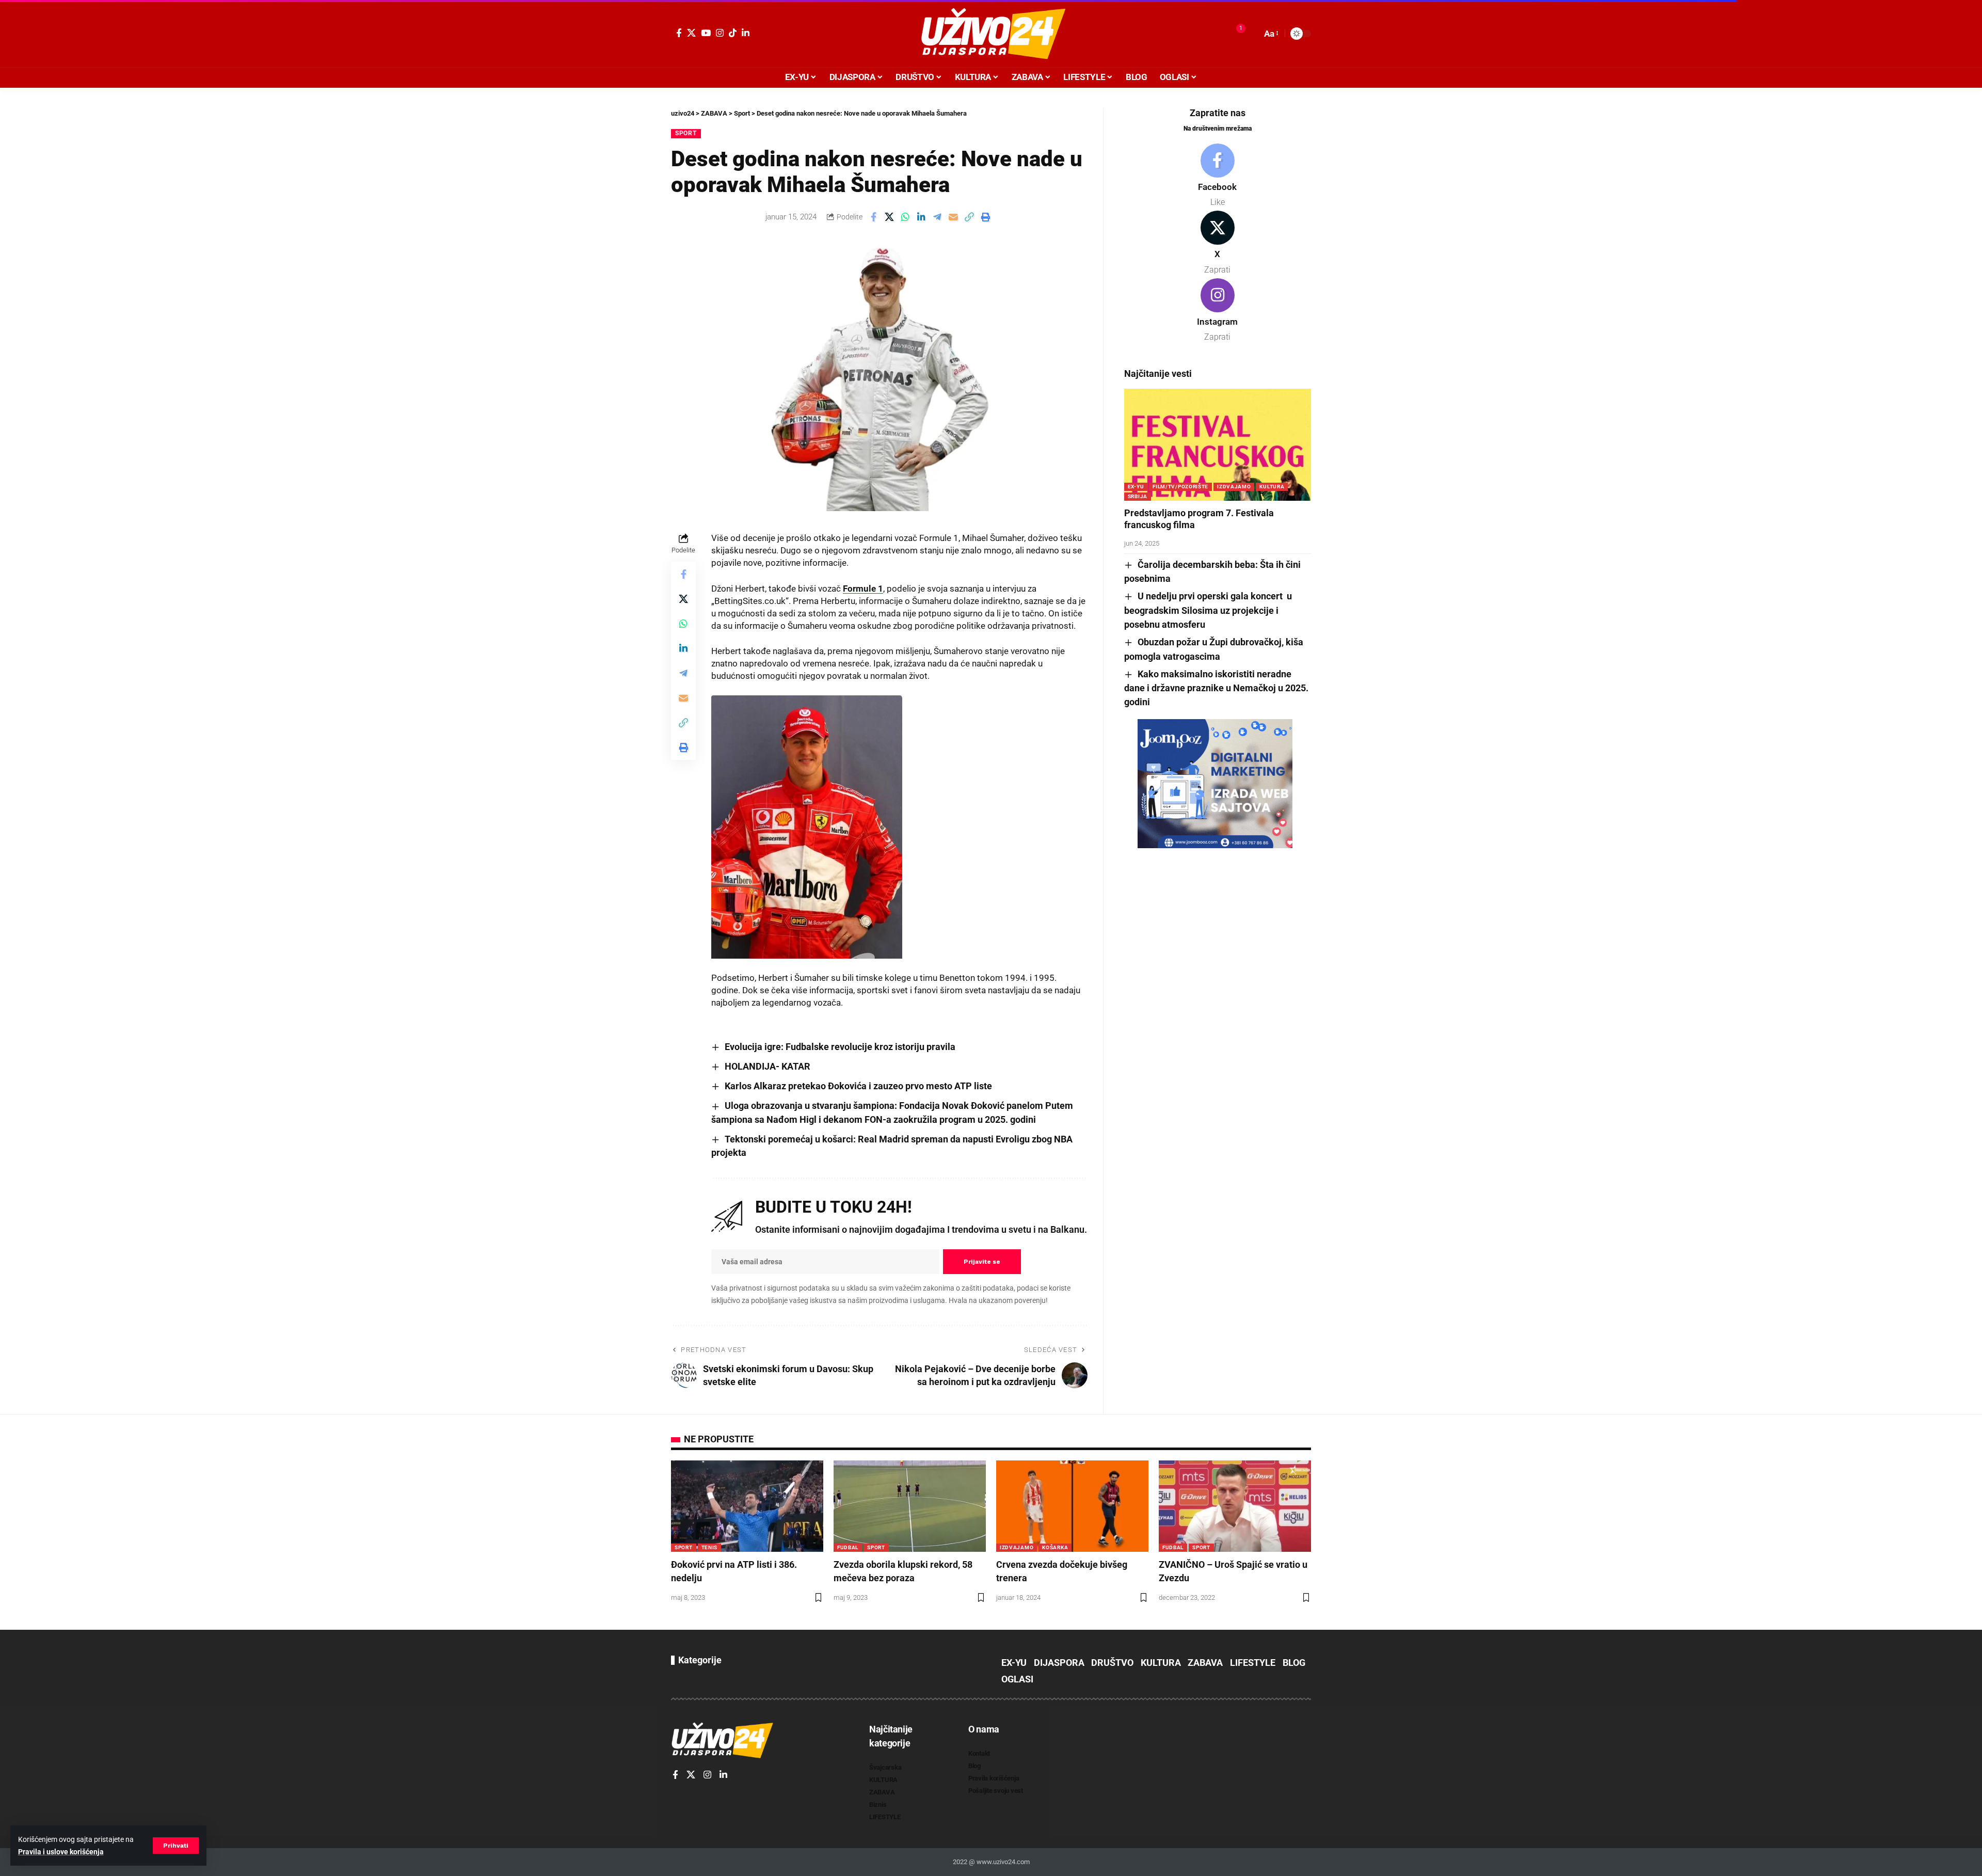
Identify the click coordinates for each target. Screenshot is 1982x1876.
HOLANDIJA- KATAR (768, 1066)
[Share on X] (889, 217)
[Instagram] (720, 33)
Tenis (710, 1547)
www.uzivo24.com (1002, 1862)
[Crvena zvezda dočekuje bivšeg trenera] (1072, 1506)
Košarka (1055, 1547)
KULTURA (1272, 487)
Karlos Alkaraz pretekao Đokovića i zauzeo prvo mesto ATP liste (858, 1086)
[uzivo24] (991, 34)
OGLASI (1017, 1679)
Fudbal (848, 1547)
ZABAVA (1205, 1663)
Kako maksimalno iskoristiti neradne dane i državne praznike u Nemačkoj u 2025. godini (1216, 688)
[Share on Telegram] (937, 217)
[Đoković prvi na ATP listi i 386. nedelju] (747, 1506)
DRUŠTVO (1112, 1663)
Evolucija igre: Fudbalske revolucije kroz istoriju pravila (840, 1047)
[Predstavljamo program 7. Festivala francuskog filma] (1218, 445)
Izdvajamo (1234, 487)
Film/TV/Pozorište (1180, 487)
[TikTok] (733, 33)
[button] (176, 1846)
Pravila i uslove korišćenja (61, 1852)
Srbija (1138, 496)
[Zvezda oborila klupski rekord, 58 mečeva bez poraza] (910, 1506)
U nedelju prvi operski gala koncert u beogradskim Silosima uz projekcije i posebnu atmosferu (1208, 610)
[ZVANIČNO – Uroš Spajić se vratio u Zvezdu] (1235, 1506)
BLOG (1294, 1663)
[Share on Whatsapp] (905, 217)
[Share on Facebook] (873, 217)
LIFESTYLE (1253, 1663)
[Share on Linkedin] (921, 217)
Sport (686, 133)
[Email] (953, 217)
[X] (691, 33)
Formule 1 (863, 589)
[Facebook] (679, 33)
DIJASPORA (1059, 1663)
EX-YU (1136, 487)
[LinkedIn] (746, 33)
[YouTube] (706, 33)
